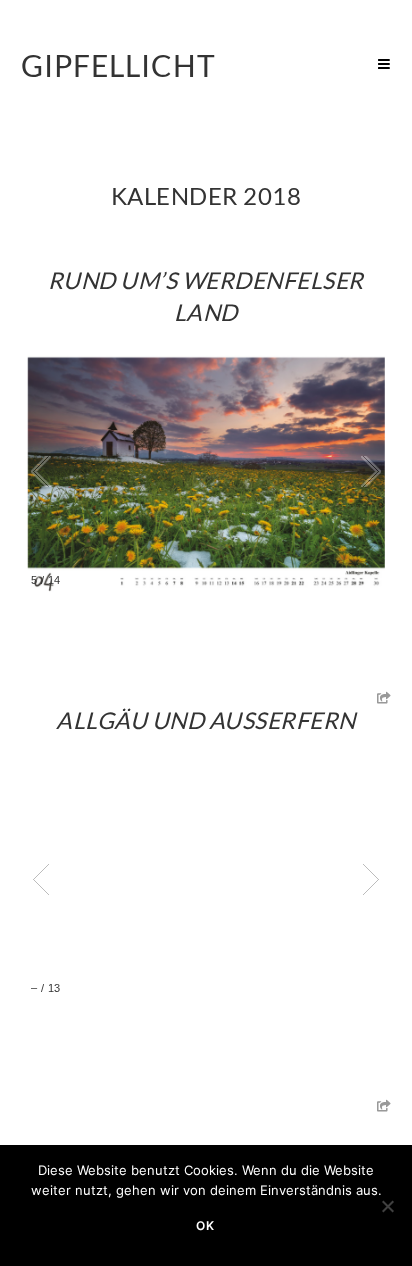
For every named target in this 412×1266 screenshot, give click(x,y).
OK (205, 1225)
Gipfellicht (118, 65)
